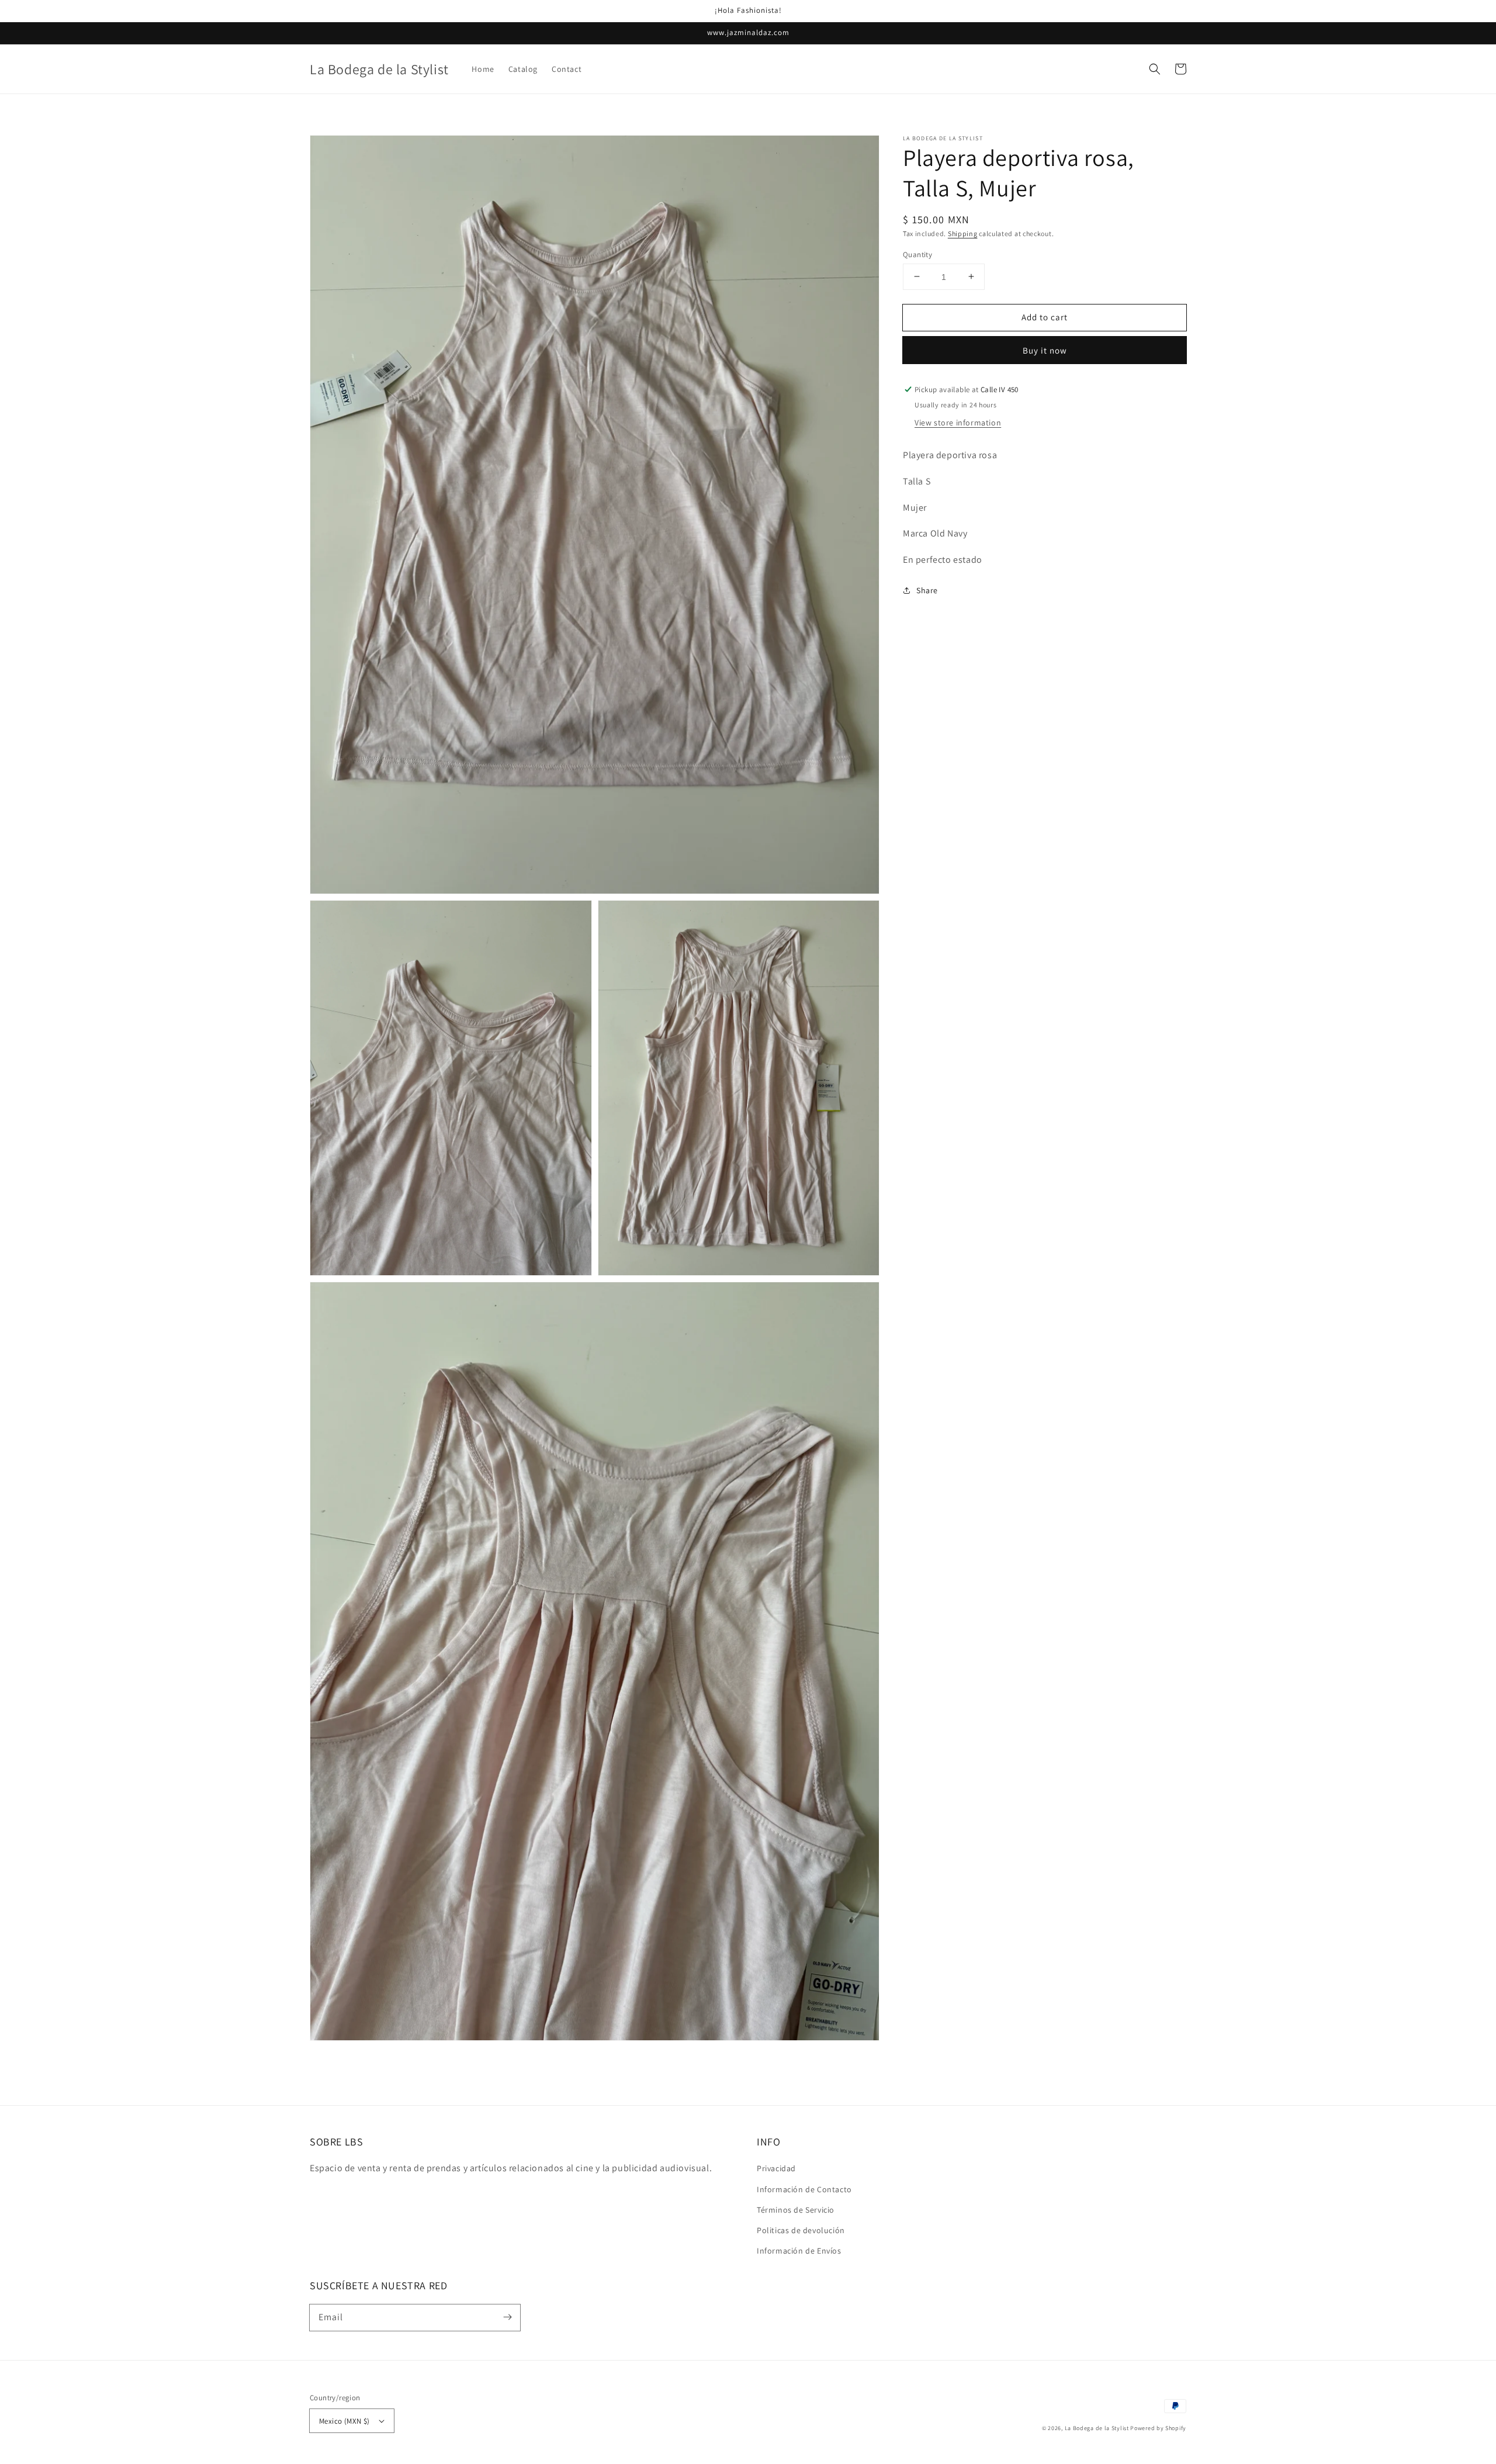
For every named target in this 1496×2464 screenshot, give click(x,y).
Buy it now (1045, 350)
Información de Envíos (799, 2251)
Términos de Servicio (796, 2210)
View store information (958, 423)
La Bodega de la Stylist (1097, 2428)
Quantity (917, 254)
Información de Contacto (804, 2189)
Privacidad (776, 2168)
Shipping (963, 233)
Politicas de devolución (801, 2230)
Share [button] (927, 590)
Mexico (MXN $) (344, 2421)
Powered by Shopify (1158, 2428)
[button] (1155, 69)
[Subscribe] (507, 2317)
